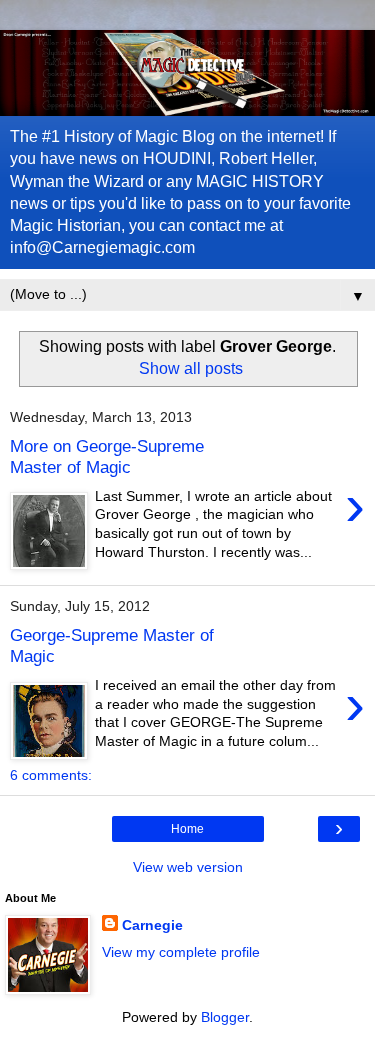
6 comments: (51, 775)
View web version (188, 867)
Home (187, 829)
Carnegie (152, 925)
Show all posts (190, 368)
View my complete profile (181, 952)
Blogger (225, 1017)
